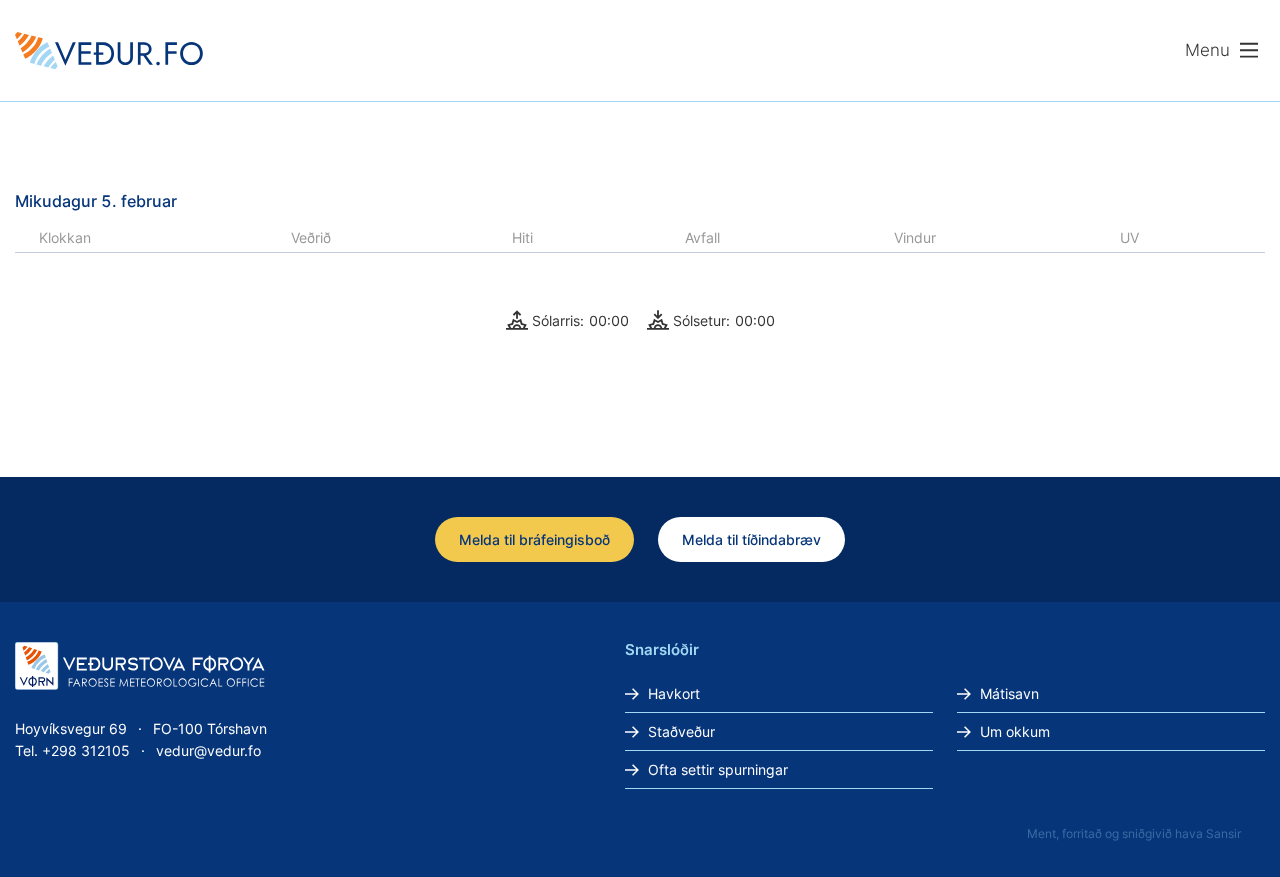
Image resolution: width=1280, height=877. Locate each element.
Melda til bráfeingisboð (534, 539)
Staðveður (681, 731)
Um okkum (1015, 731)
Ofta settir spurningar (718, 769)
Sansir (1223, 833)
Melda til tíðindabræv (751, 539)
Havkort (674, 693)
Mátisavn (1009, 693)
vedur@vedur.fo (208, 750)
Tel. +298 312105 (72, 750)
